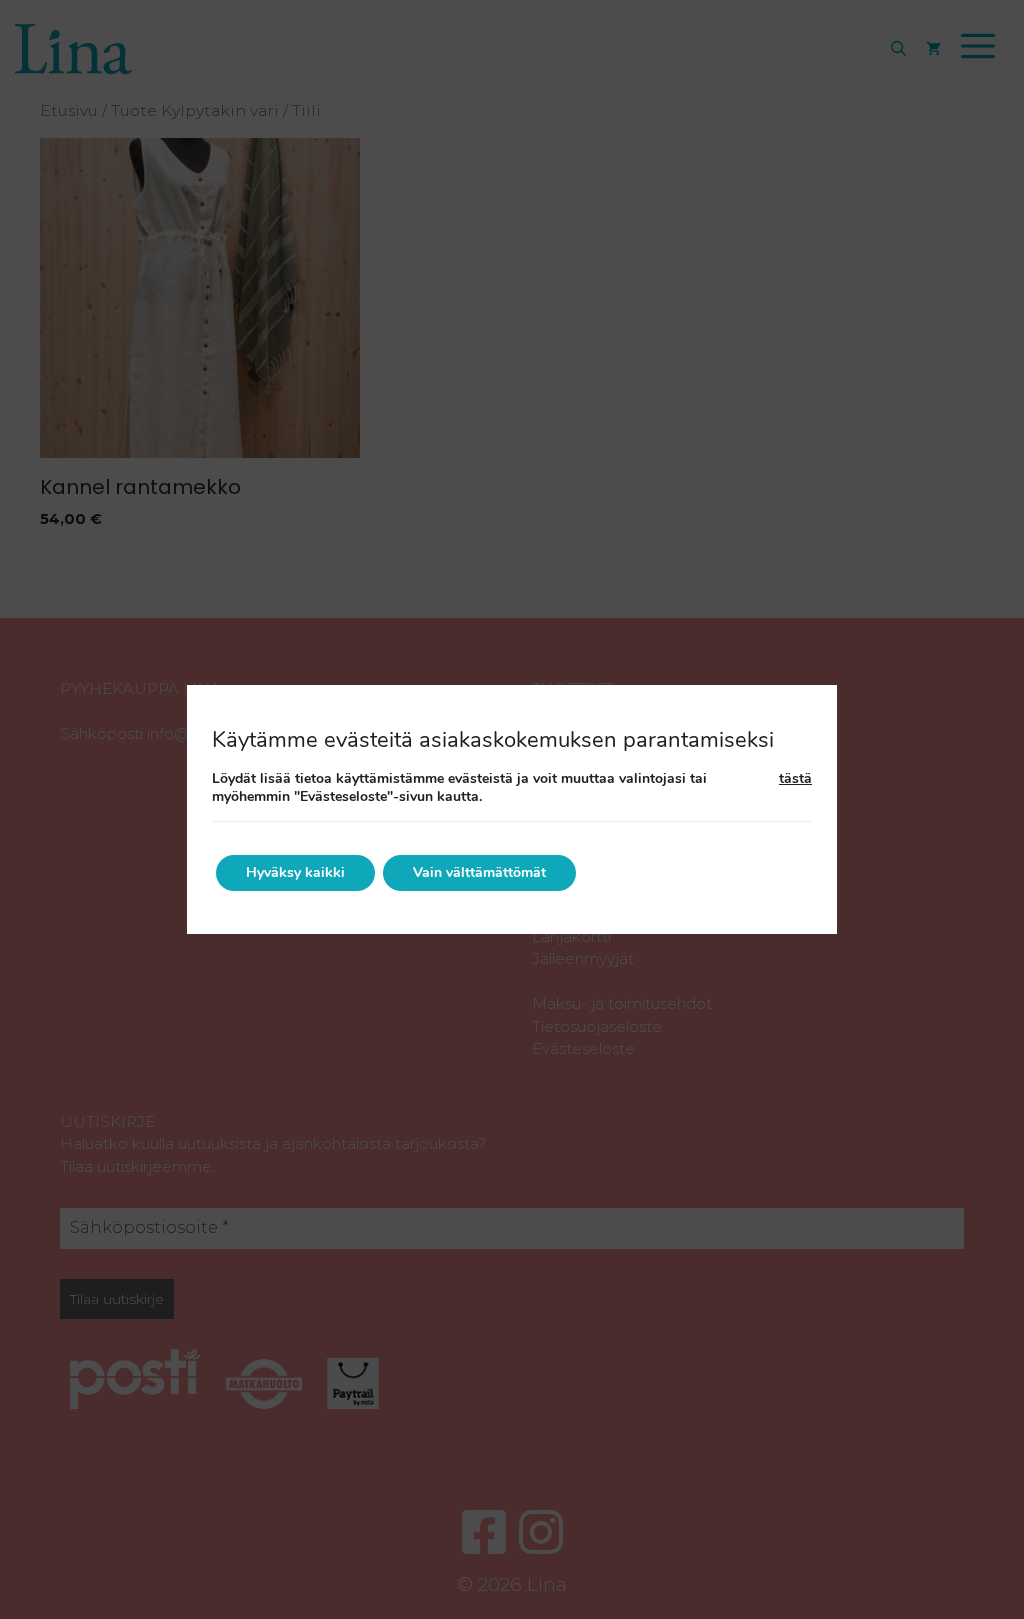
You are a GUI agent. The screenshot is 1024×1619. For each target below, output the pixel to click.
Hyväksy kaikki (295, 872)
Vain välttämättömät (479, 872)
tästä (795, 779)
